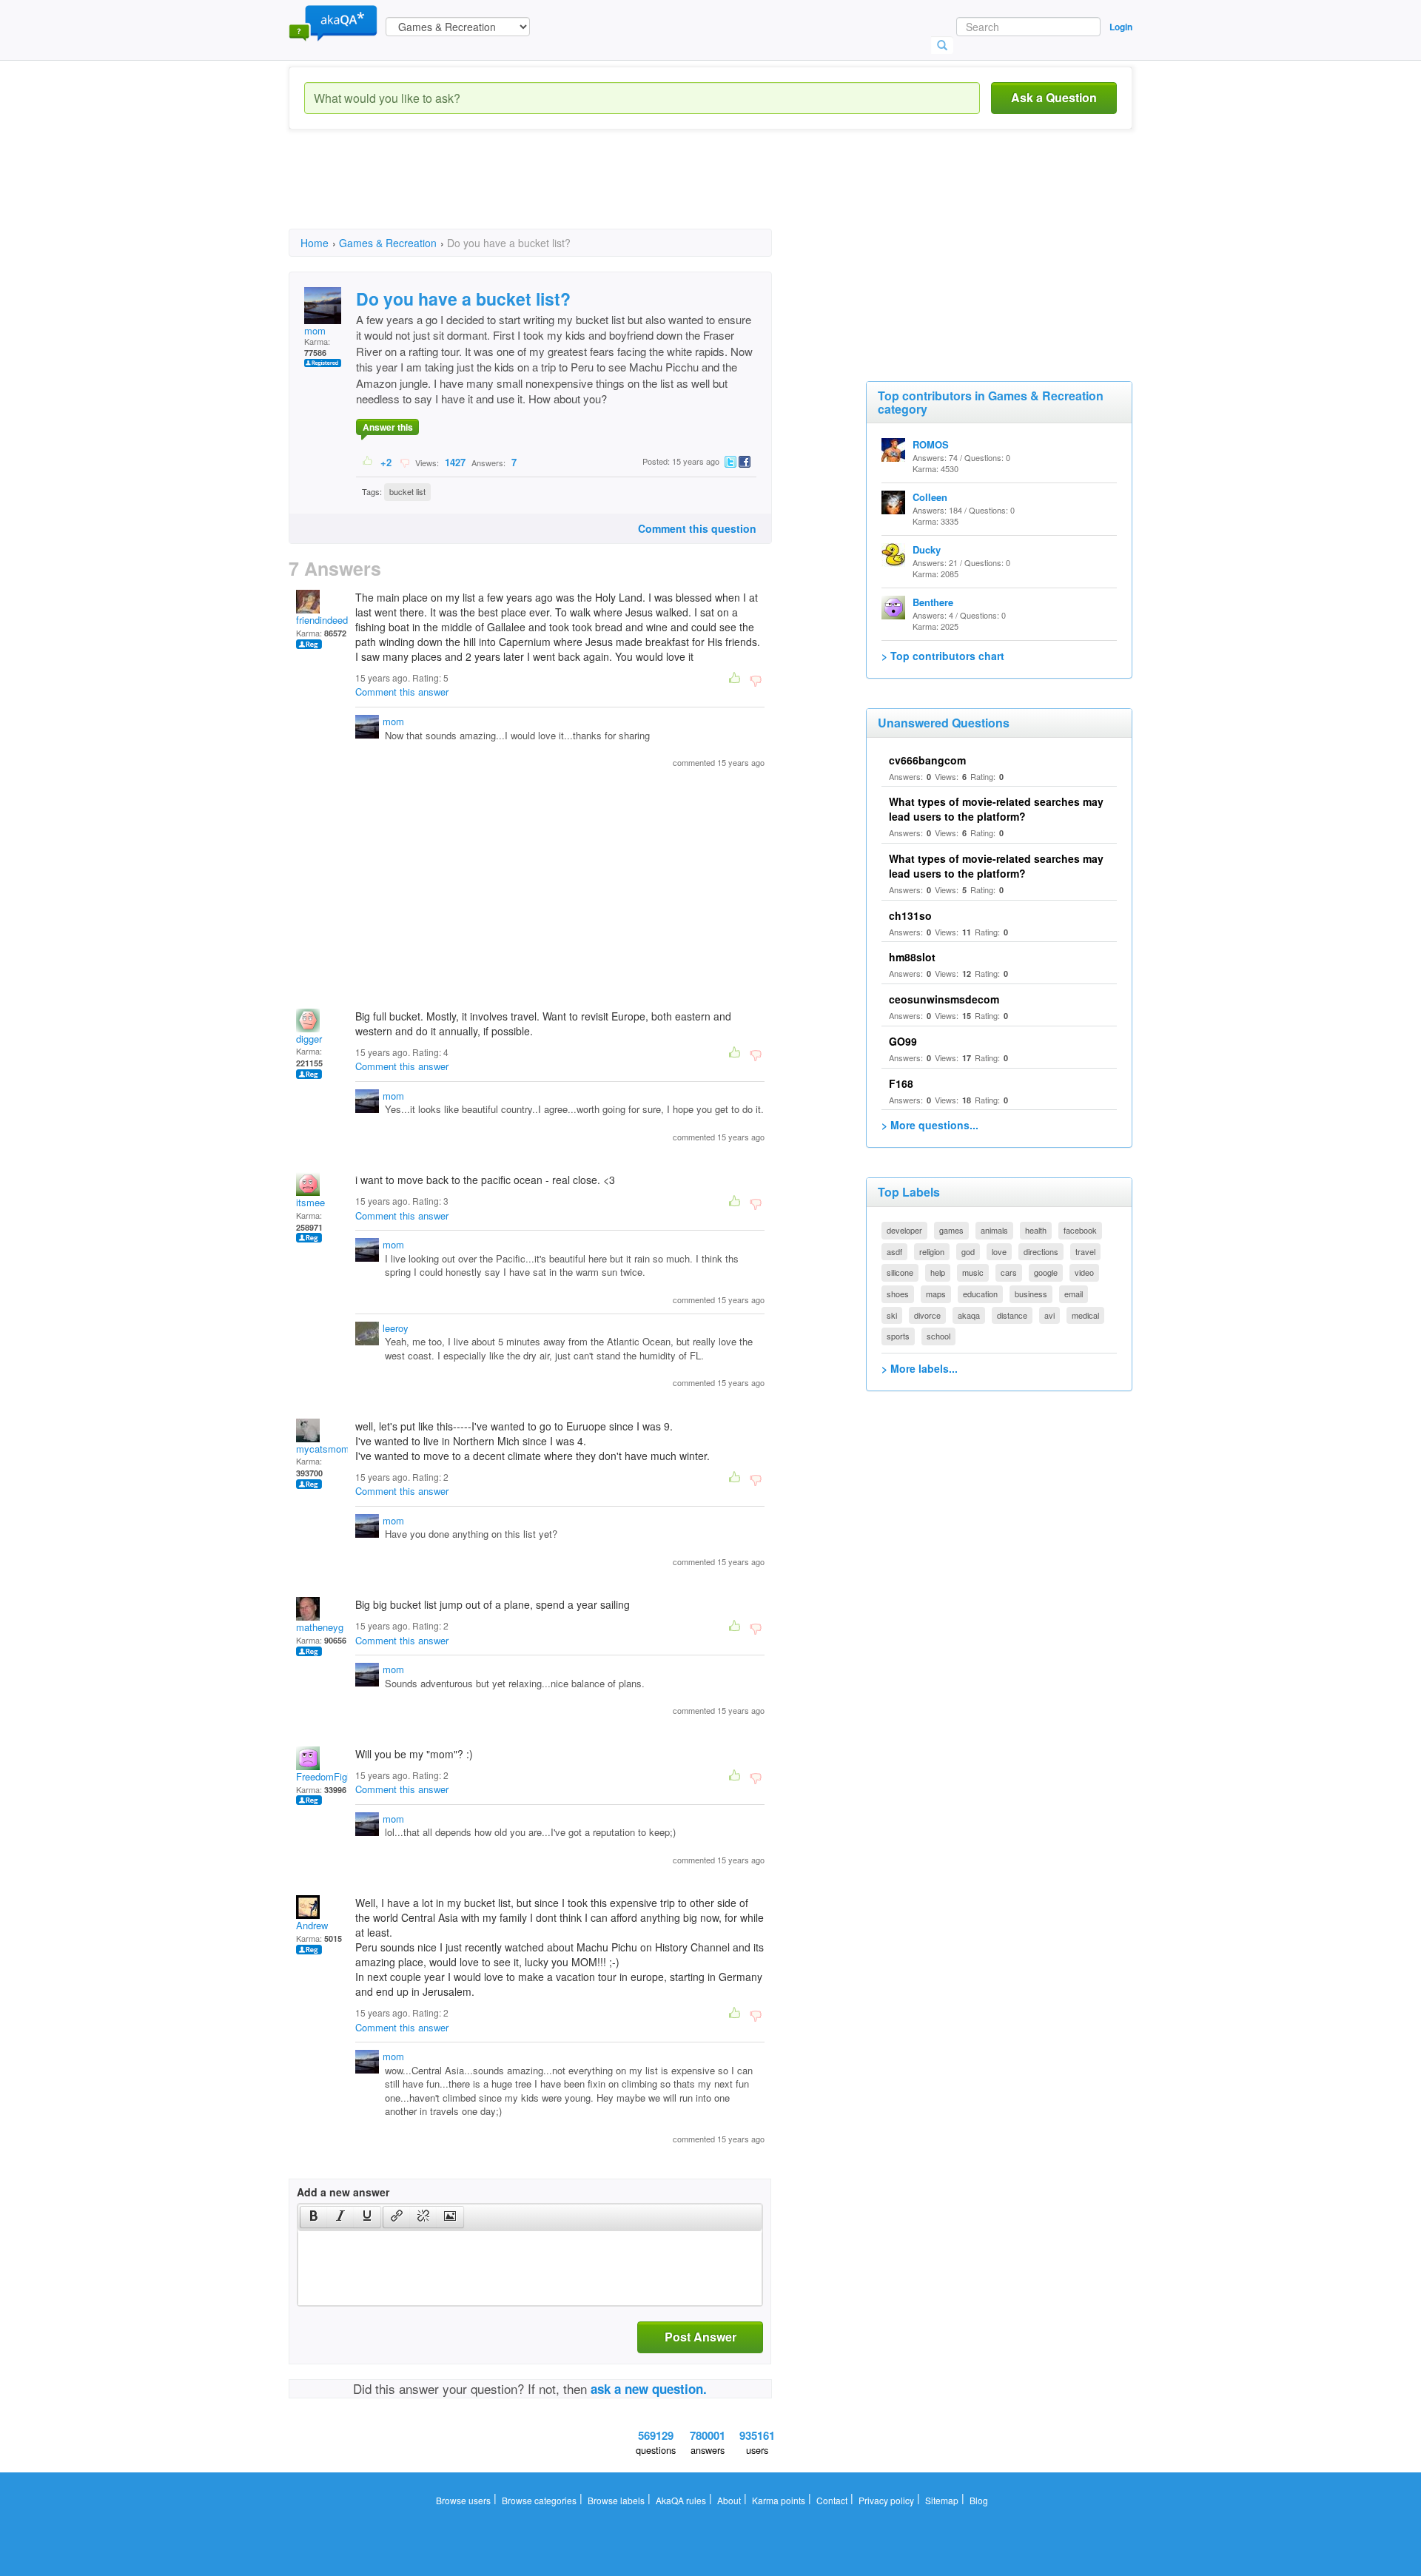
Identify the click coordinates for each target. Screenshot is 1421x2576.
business (1031, 1294)
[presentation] (314, 2217)
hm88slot (912, 957)
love (999, 1251)
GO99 (903, 1041)
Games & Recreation (388, 243)
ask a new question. (649, 2389)
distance (1012, 1315)
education (980, 1294)
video (1084, 1272)
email (1074, 1294)
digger (309, 1039)
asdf (894, 1251)
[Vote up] (368, 462)
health (1036, 1230)
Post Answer (701, 2337)
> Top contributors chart (943, 656)
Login (1121, 27)
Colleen (930, 497)
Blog (979, 2500)
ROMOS (931, 444)
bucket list (407, 491)
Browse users (463, 2500)
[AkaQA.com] (333, 22)
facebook (1080, 1230)
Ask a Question (1054, 97)
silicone (900, 1272)
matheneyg (320, 1627)
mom (315, 330)
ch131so (910, 915)
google (1046, 1272)
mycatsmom (323, 1449)
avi (1049, 1315)
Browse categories (539, 2500)
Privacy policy (886, 2500)
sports (898, 1336)
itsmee (310, 1202)
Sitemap (942, 2500)
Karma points (779, 2500)
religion (932, 1251)
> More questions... (930, 1125)
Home (315, 243)
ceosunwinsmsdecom (944, 999)
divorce (927, 1315)
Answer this (388, 427)
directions (1041, 1251)
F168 (901, 1083)
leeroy (396, 1328)
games (951, 1230)
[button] (313, 2217)
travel (1085, 1251)
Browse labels (616, 2500)
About (729, 2500)
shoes (898, 1294)
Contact (832, 2500)
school (938, 1336)
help (938, 1272)
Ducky (927, 549)
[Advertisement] (558, 192)
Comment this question (697, 528)
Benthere (933, 602)
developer (904, 1230)
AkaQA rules (681, 2500)
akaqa (969, 1315)
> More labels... (920, 1368)
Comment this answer (402, 692)
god (968, 1251)
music (973, 1272)
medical (1085, 1315)
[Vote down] (404, 462)
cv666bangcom (927, 760)
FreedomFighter (330, 1776)
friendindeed (322, 620)
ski (892, 1315)
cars (1009, 1272)
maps (936, 1294)
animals (994, 1230)
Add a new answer (343, 2192)
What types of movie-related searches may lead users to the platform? (996, 809)
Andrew (312, 1925)
